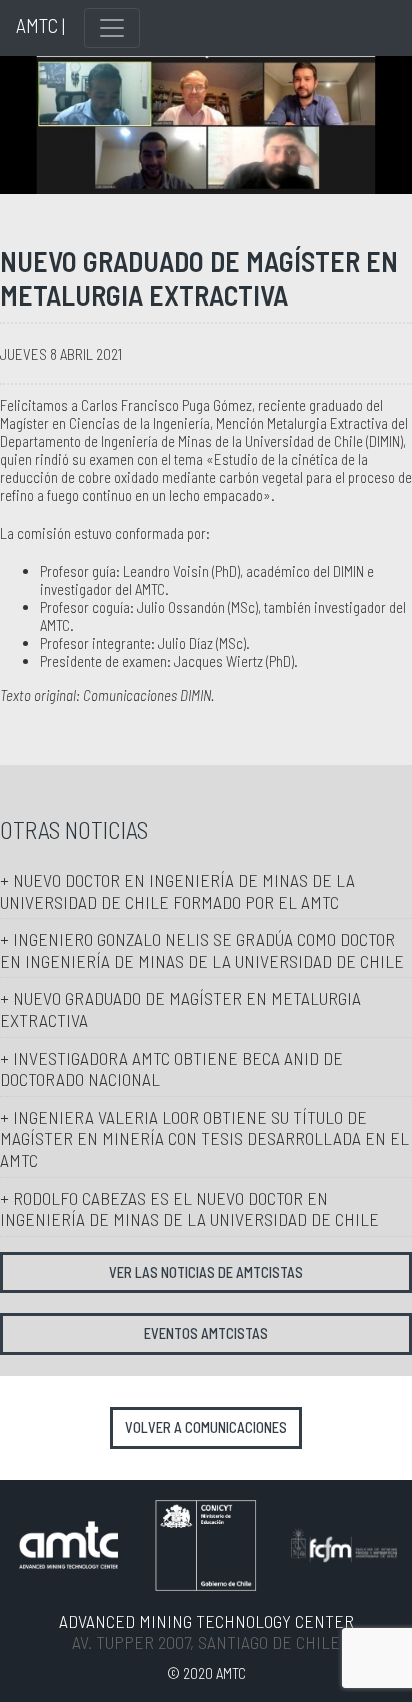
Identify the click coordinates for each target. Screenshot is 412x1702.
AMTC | (40, 25)
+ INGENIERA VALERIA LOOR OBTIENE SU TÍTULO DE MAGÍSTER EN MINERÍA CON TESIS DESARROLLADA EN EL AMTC (204, 1138)
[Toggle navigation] (112, 28)
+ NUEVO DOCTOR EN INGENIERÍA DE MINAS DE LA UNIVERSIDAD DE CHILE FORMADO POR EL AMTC (177, 891)
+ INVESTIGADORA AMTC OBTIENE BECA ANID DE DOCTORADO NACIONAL (171, 1069)
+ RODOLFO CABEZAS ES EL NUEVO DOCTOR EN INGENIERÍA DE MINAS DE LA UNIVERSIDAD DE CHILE (189, 1209)
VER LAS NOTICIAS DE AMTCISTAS (206, 1272)
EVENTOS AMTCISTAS (206, 1333)
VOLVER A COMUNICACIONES (206, 1427)
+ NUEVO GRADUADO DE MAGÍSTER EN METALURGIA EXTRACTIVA (180, 1009)
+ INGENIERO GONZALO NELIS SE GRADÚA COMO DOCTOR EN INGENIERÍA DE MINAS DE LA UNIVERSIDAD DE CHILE (202, 950)
